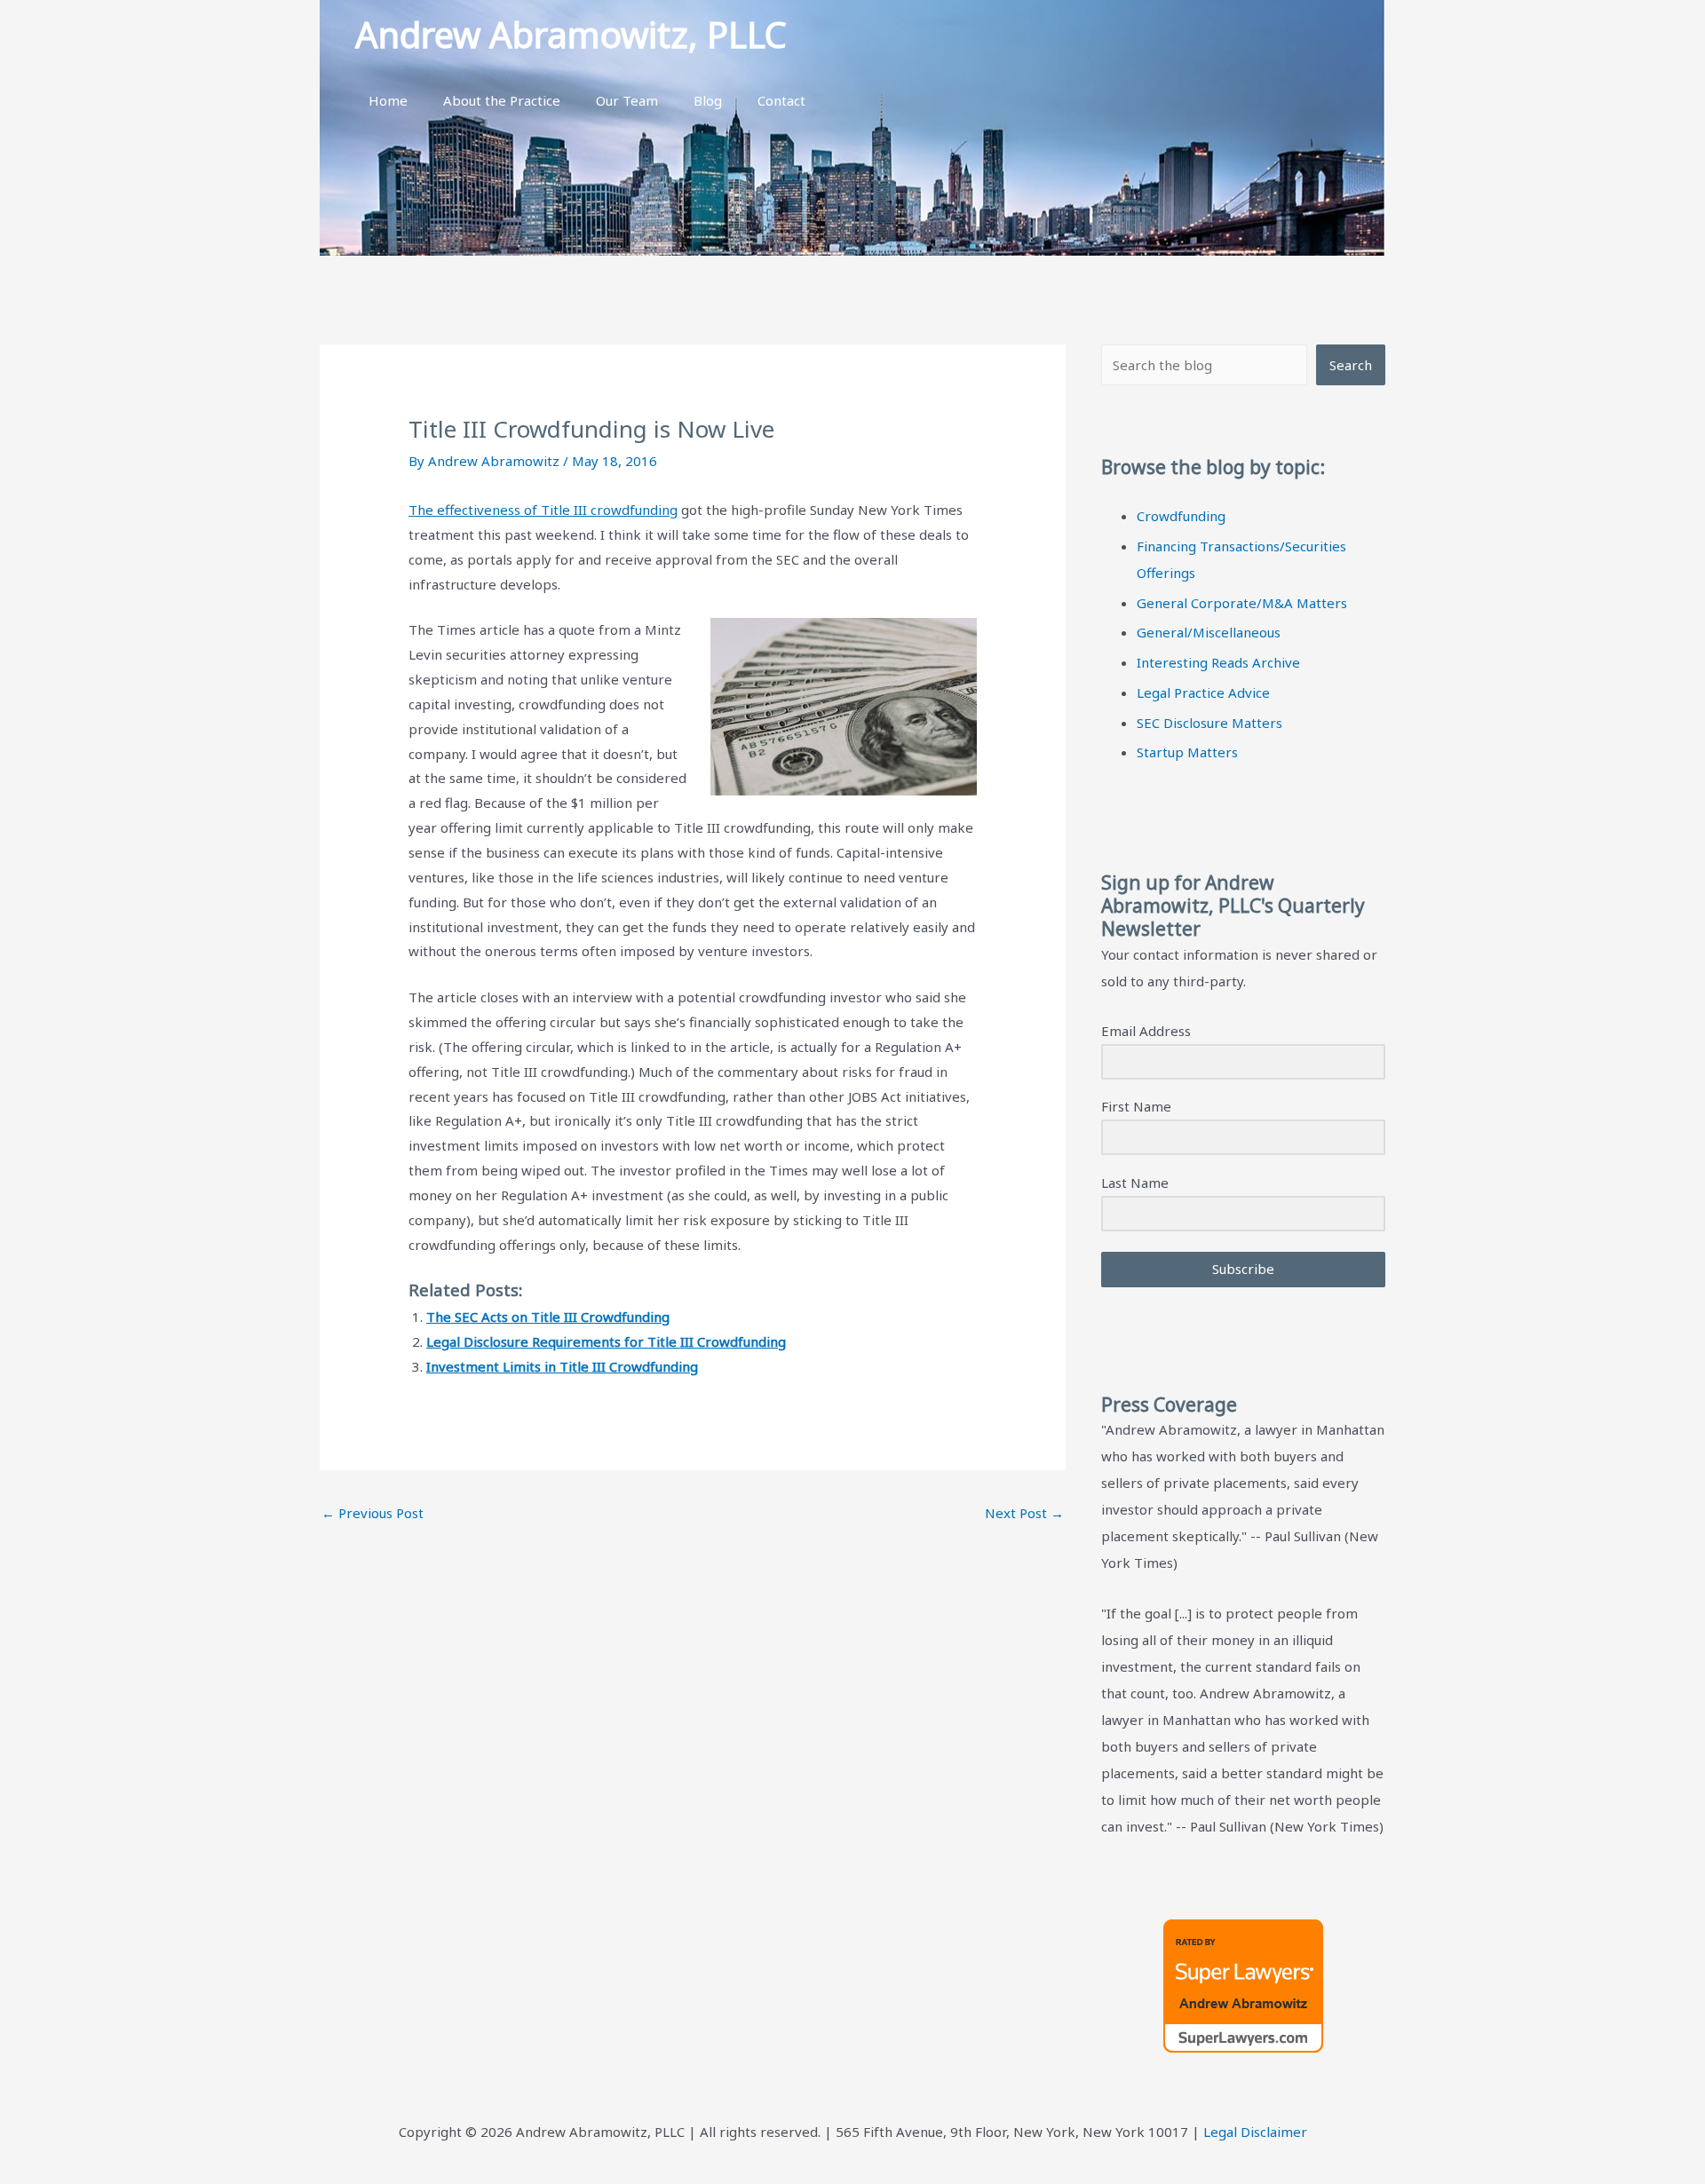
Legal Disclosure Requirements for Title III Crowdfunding (606, 1341)
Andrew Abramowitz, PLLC (571, 34)
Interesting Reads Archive (1218, 662)
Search (1351, 365)
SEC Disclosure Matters (1209, 723)
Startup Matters (1187, 752)
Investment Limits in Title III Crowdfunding (562, 1366)
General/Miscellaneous (1209, 632)
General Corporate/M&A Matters (1242, 603)
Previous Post (373, 1513)
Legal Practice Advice (1203, 692)
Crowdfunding (1181, 516)
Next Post (1024, 1513)
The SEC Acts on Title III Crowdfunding (548, 1317)
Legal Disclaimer (1255, 2132)
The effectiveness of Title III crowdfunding (543, 510)
